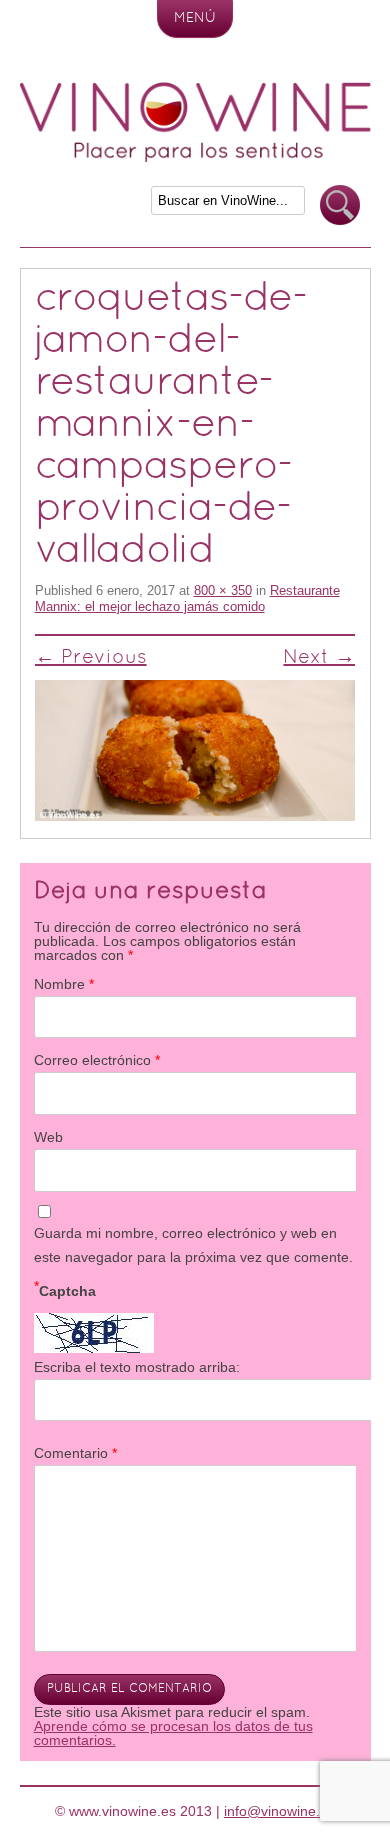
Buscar (340, 205)
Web (48, 1137)
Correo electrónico (97, 1060)
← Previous (91, 658)
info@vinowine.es (279, 1811)
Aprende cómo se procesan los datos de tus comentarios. (173, 1733)
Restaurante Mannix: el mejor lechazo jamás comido (187, 598)
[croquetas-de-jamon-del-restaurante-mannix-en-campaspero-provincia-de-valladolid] (195, 750)
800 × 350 (223, 590)
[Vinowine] (195, 157)
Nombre (64, 984)
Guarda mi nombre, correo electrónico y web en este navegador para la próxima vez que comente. (193, 1245)
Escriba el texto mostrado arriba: (137, 1367)
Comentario (75, 1453)
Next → (319, 658)
